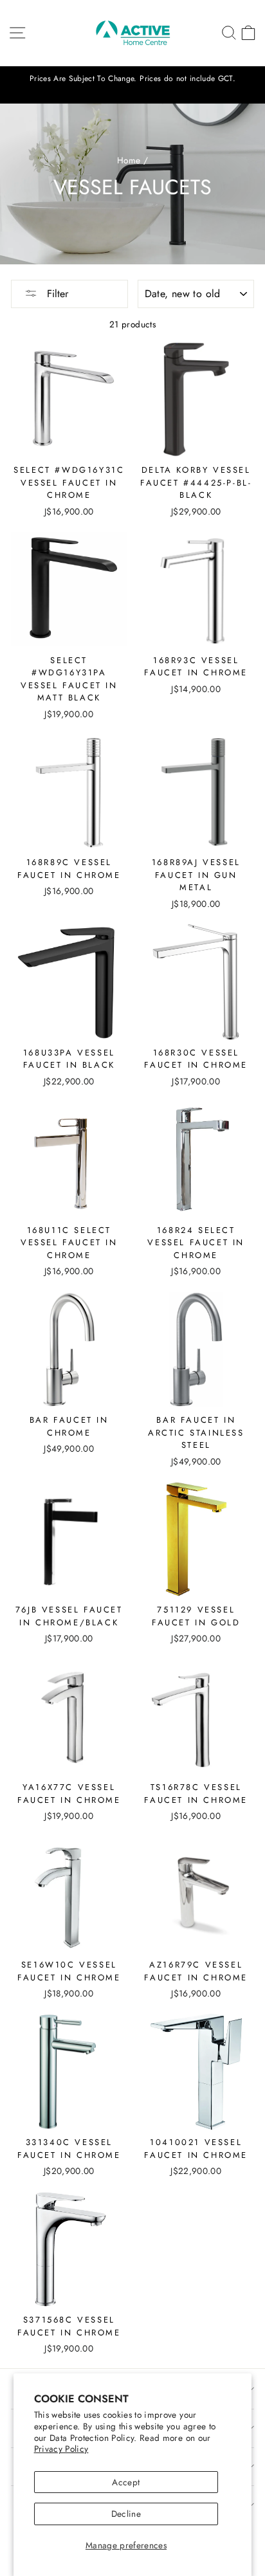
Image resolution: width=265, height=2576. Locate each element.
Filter (56, 294)
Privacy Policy (61, 2449)
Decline (126, 2514)
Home (129, 160)
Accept (126, 2482)
